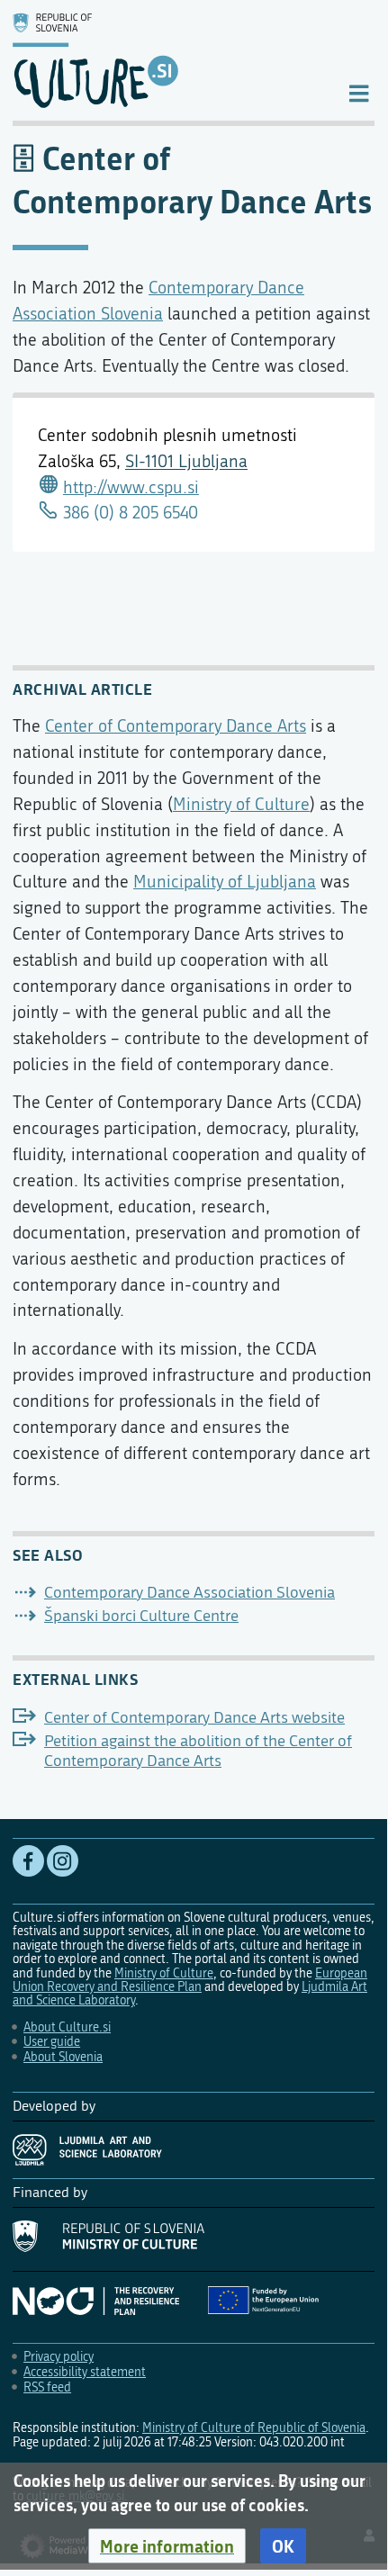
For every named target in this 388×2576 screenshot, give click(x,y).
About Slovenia (63, 2057)
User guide (52, 2042)
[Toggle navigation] (359, 92)
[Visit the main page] (165, 60)
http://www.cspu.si (131, 487)
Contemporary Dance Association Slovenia (189, 1593)
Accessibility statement (85, 2372)
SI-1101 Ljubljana (186, 461)
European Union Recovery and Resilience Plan (190, 1980)
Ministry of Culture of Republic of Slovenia (254, 2428)
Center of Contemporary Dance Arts (176, 726)
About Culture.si (67, 2027)
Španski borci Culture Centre (141, 1616)
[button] (167, 2546)
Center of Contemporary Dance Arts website (194, 1718)
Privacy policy (59, 2357)
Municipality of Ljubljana (225, 882)
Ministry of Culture (241, 804)
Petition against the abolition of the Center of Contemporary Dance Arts (198, 1751)
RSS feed (47, 2387)
